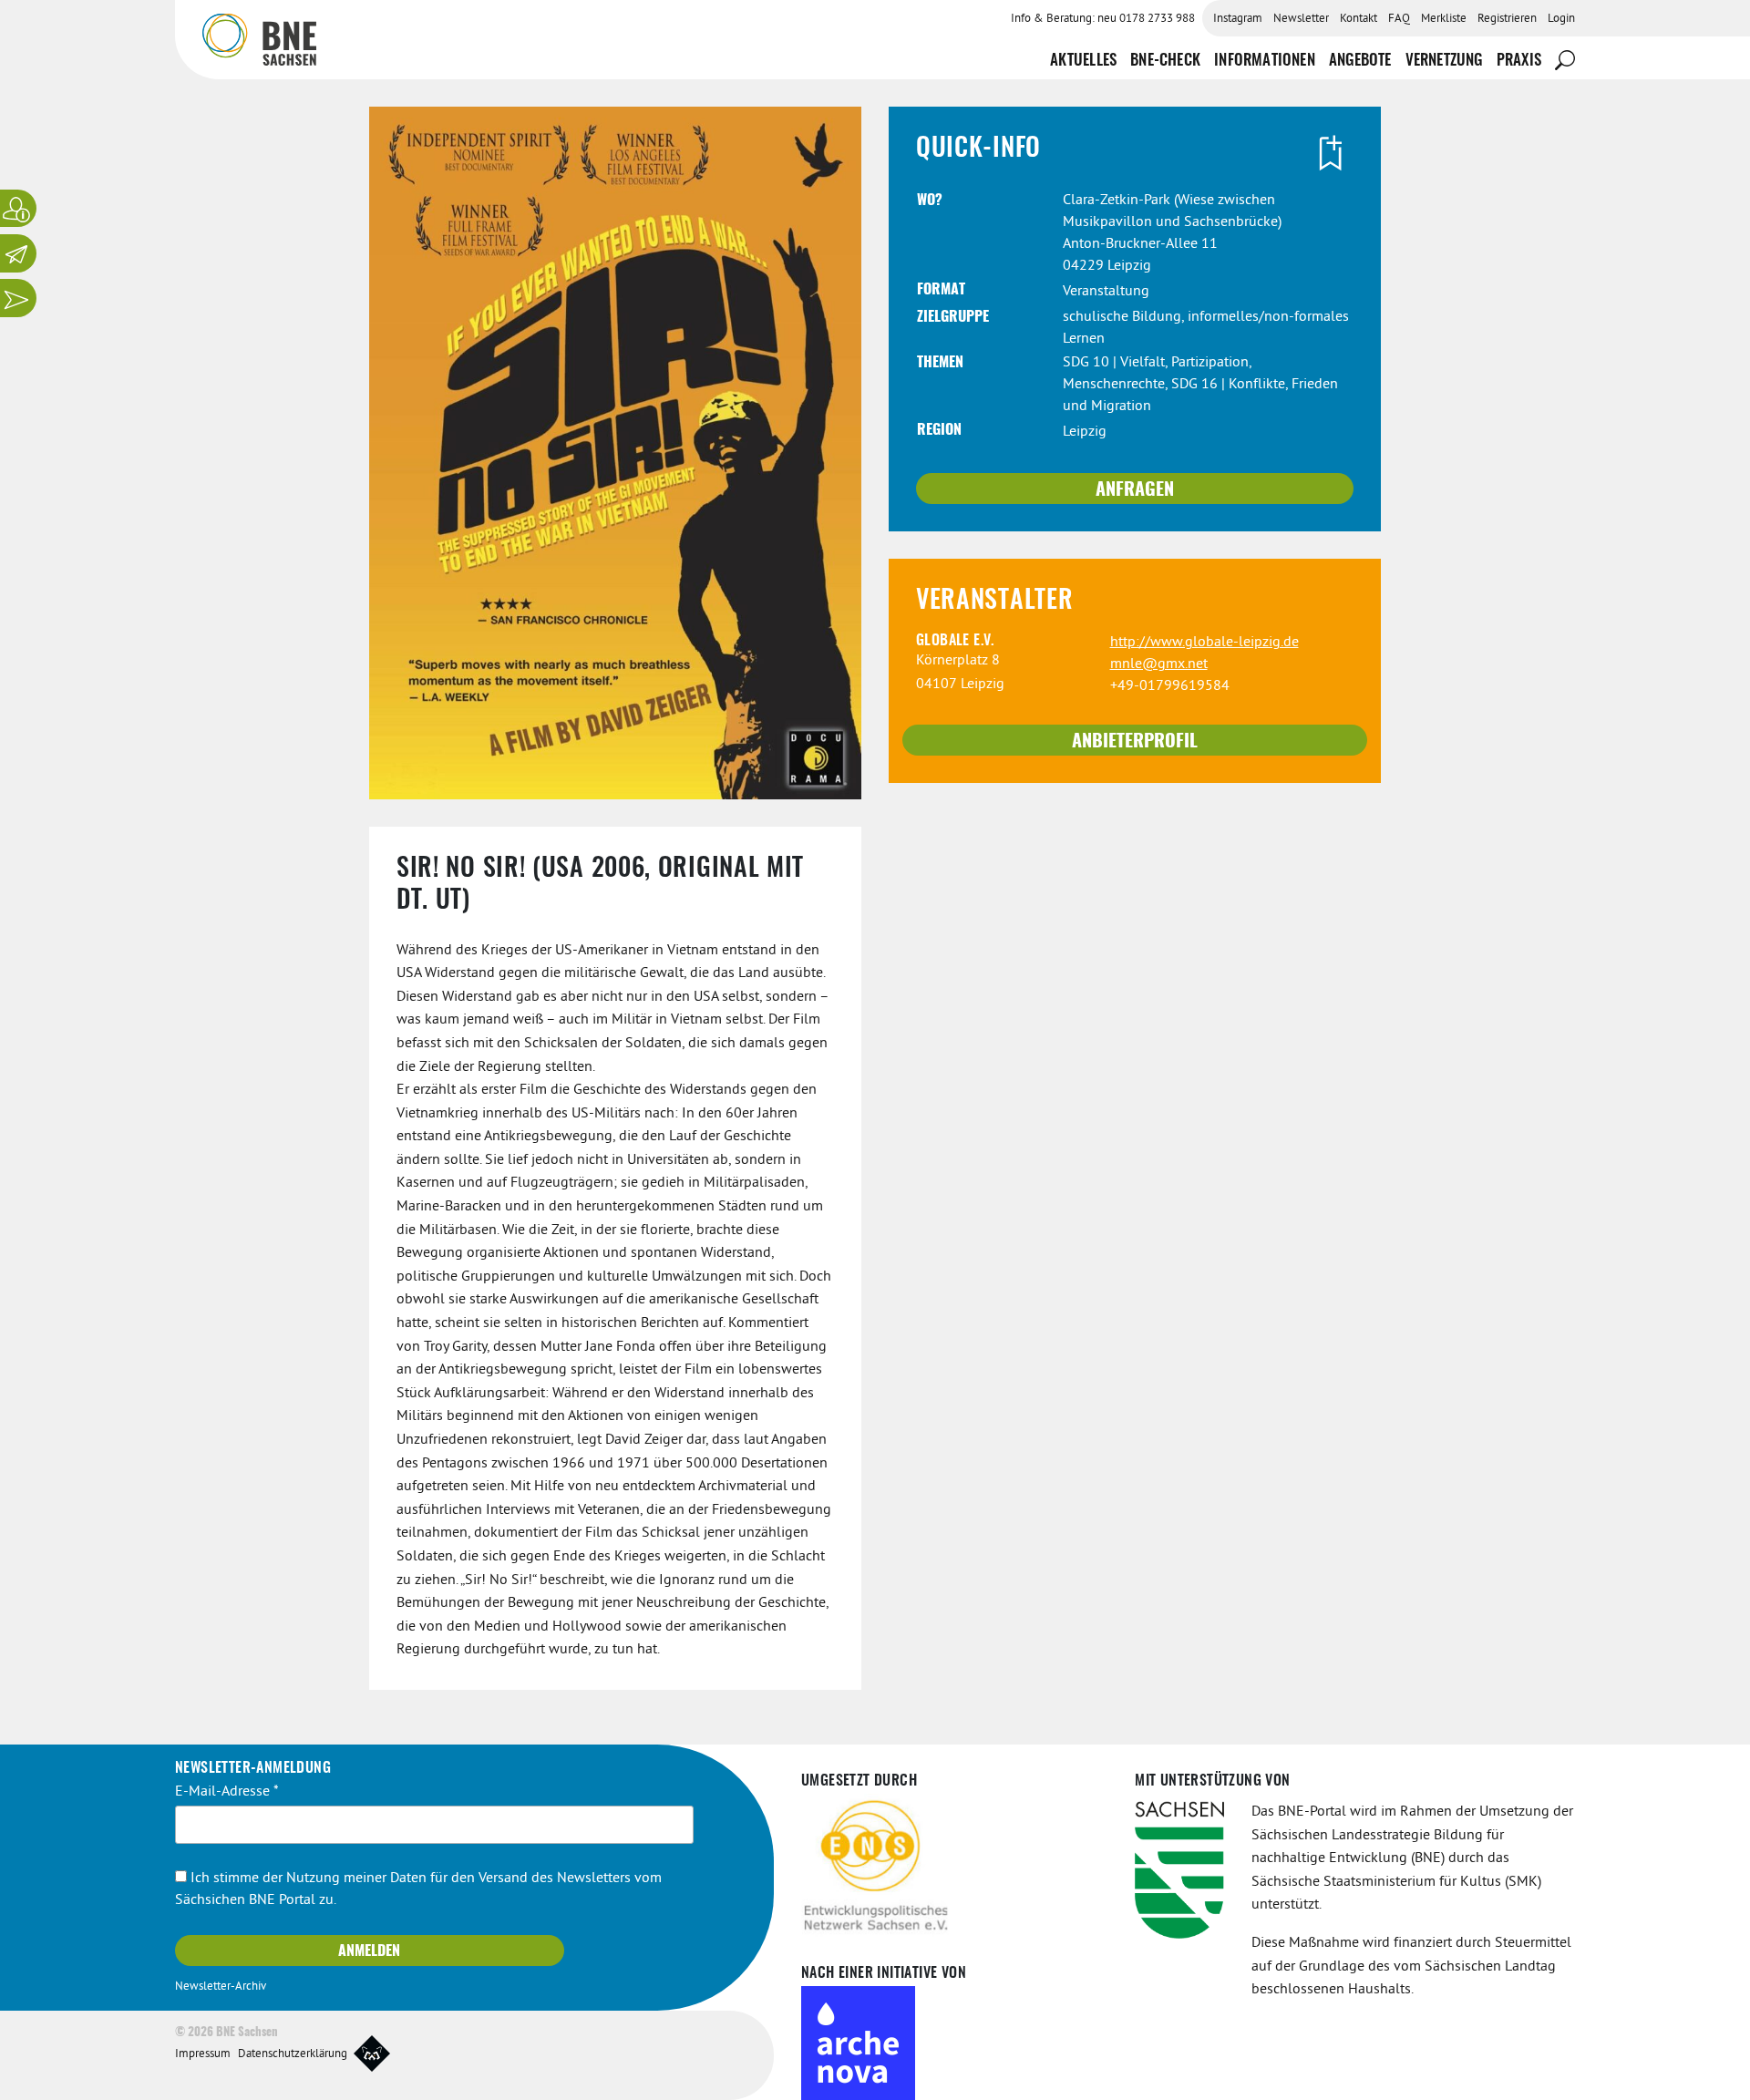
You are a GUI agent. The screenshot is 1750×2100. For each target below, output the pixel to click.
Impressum (203, 2054)
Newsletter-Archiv (221, 1987)
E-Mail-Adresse (227, 1792)
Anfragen (1135, 490)
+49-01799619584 (1170, 686)
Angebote (1360, 61)
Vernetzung (1444, 61)
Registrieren (1507, 19)
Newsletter (1301, 19)
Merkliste (1444, 19)
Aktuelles (1083, 61)
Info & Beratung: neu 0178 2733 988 (1103, 19)
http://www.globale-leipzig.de (1204, 643)
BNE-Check (1165, 61)
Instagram (1238, 19)
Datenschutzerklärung (293, 2054)
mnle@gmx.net (1159, 664)
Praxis (1519, 61)
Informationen (1265, 61)
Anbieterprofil (1135, 742)
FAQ (1399, 19)
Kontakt (1359, 19)
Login (1561, 19)
